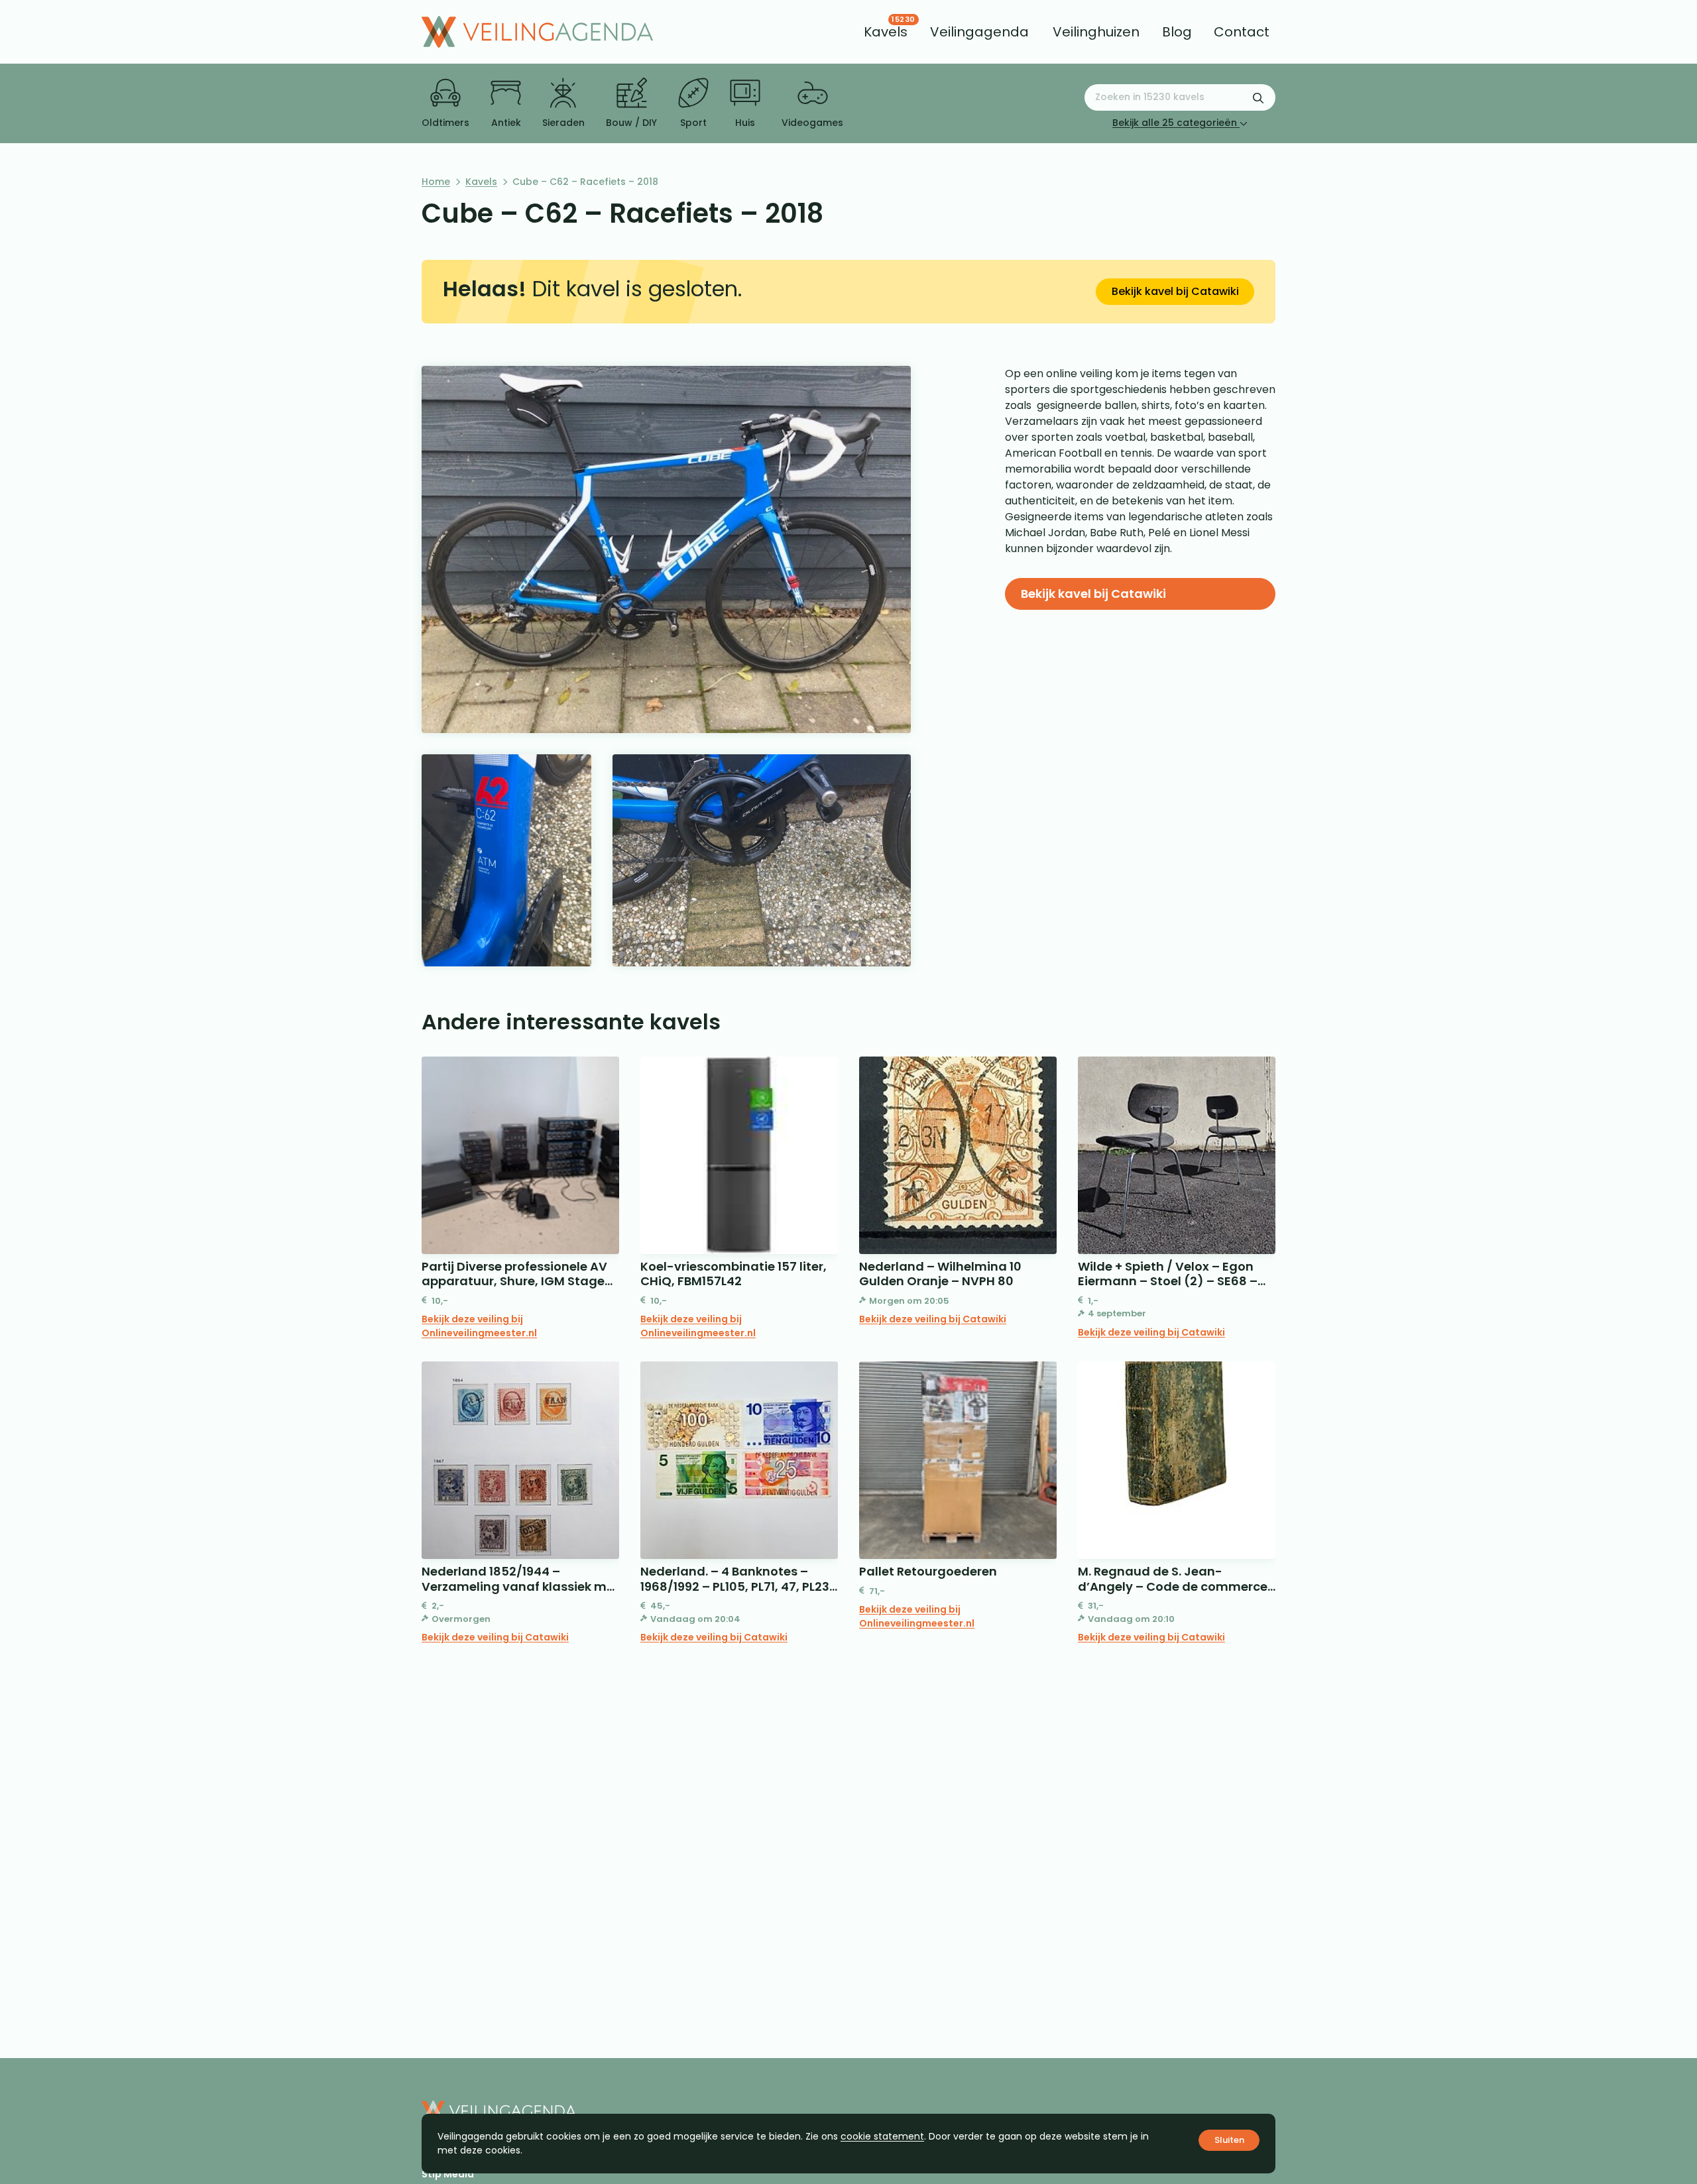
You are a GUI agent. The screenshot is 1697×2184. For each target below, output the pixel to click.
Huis (745, 123)
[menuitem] (886, 32)
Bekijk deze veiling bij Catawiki (933, 1319)
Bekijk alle (1175, 123)
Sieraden (563, 123)
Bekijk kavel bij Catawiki (1175, 291)
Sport (693, 123)
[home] (537, 32)
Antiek (506, 123)
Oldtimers (445, 123)
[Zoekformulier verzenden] (1258, 97)
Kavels (481, 182)
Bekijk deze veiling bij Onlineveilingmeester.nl (479, 1326)
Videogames (812, 123)
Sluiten (1229, 2140)
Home (436, 182)
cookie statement (882, 2136)
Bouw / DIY (631, 123)
